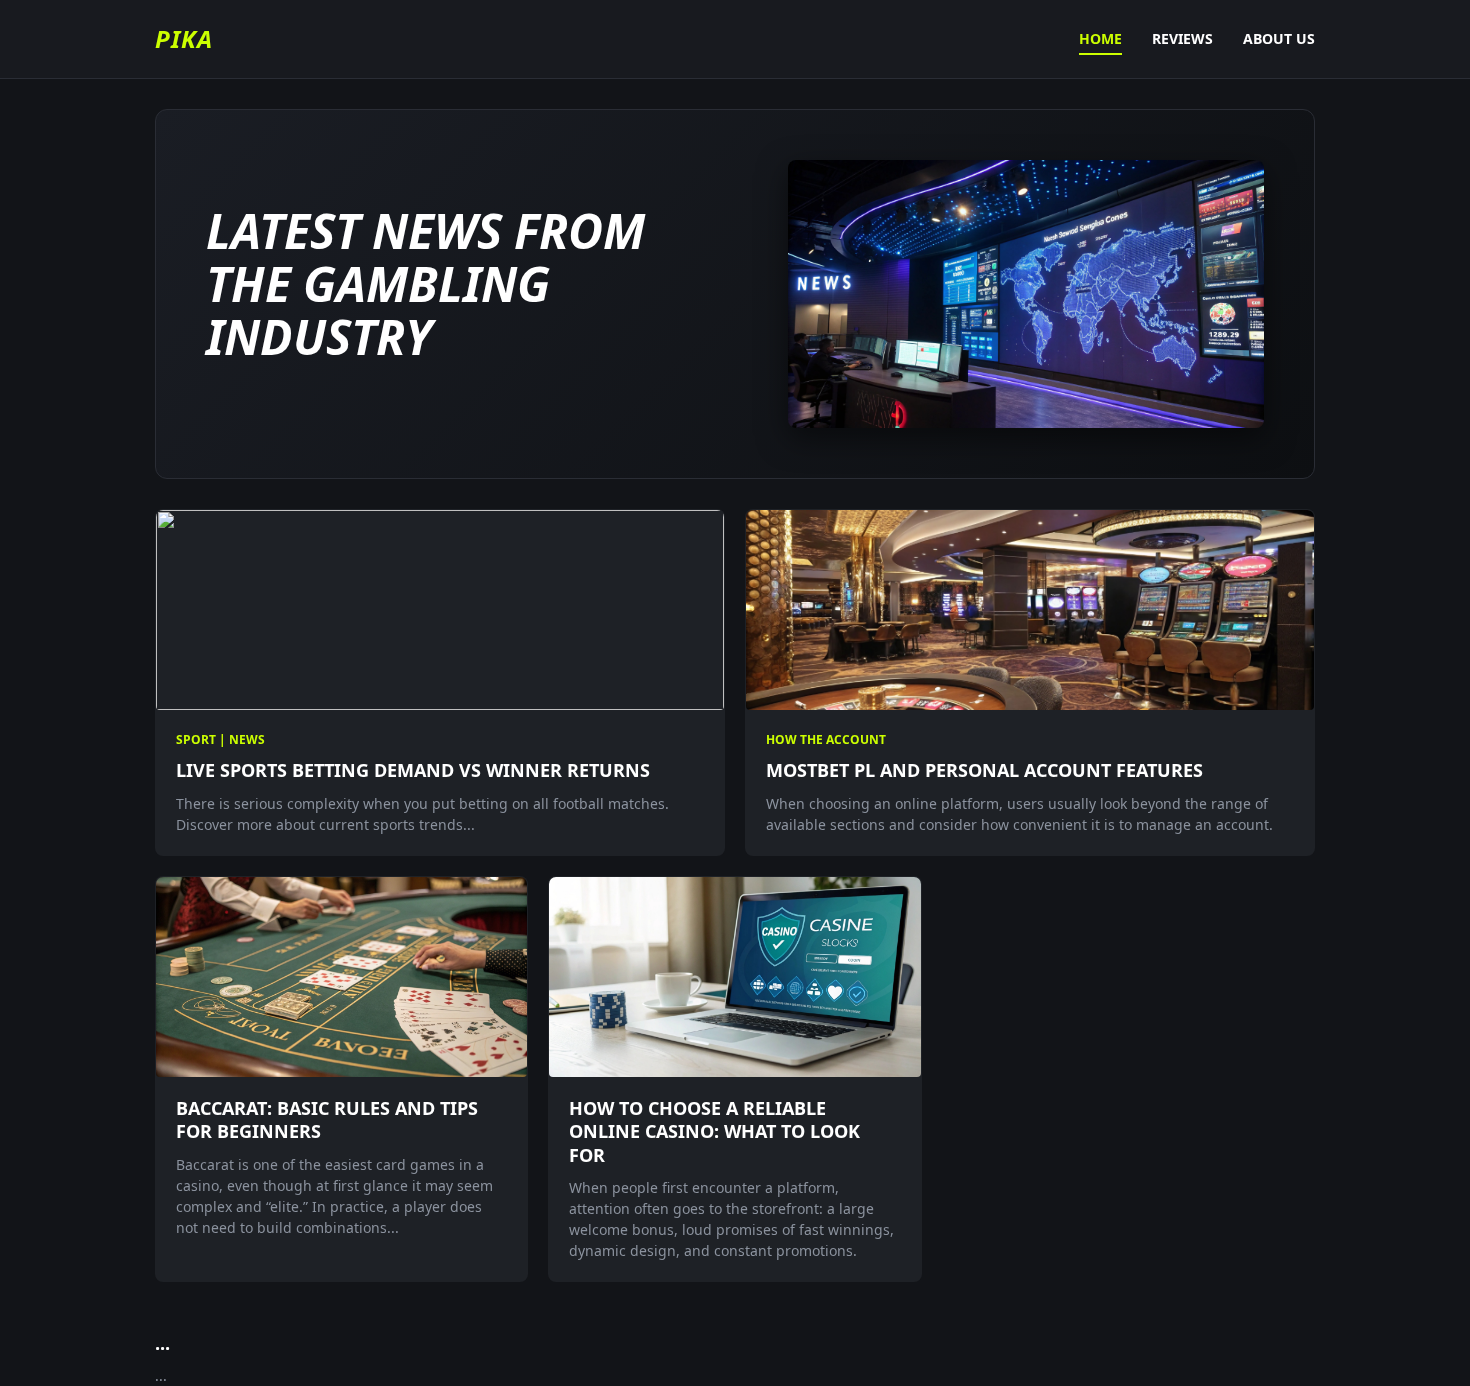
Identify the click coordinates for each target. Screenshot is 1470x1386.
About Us (1279, 38)
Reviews (1182, 38)
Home (1100, 38)
